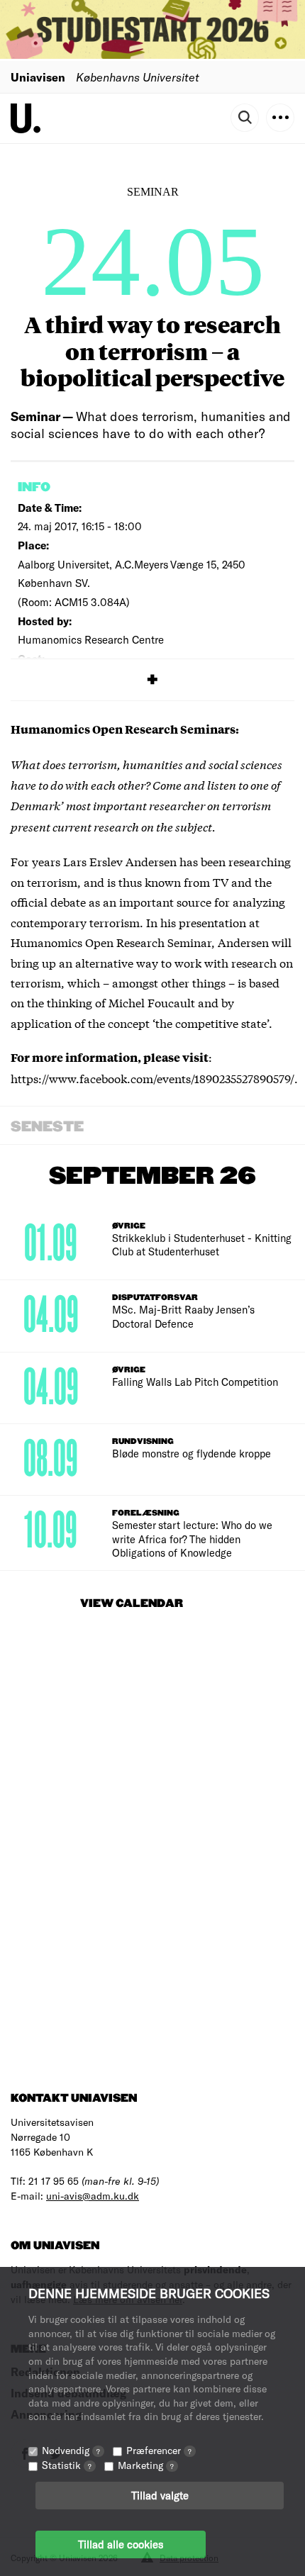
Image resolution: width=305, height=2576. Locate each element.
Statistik (67, 2465)
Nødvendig (71, 2450)
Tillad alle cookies (121, 2544)
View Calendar (132, 1604)
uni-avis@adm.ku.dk (93, 2196)
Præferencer (159, 2450)
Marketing (146, 2465)
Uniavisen (38, 77)
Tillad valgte (160, 2495)
